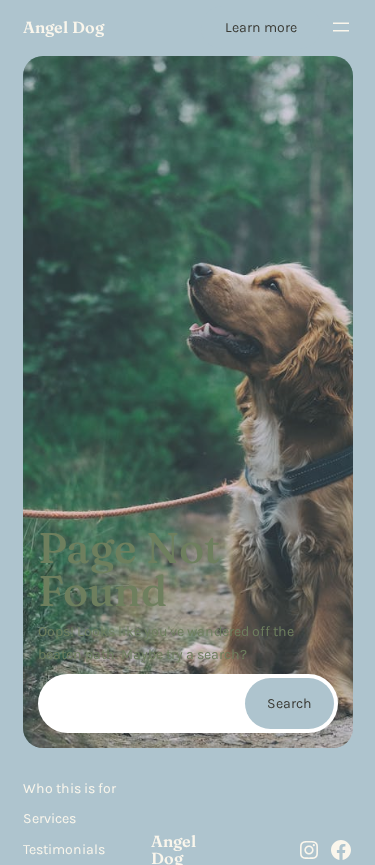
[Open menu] (341, 27)
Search (289, 703)
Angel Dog (63, 27)
